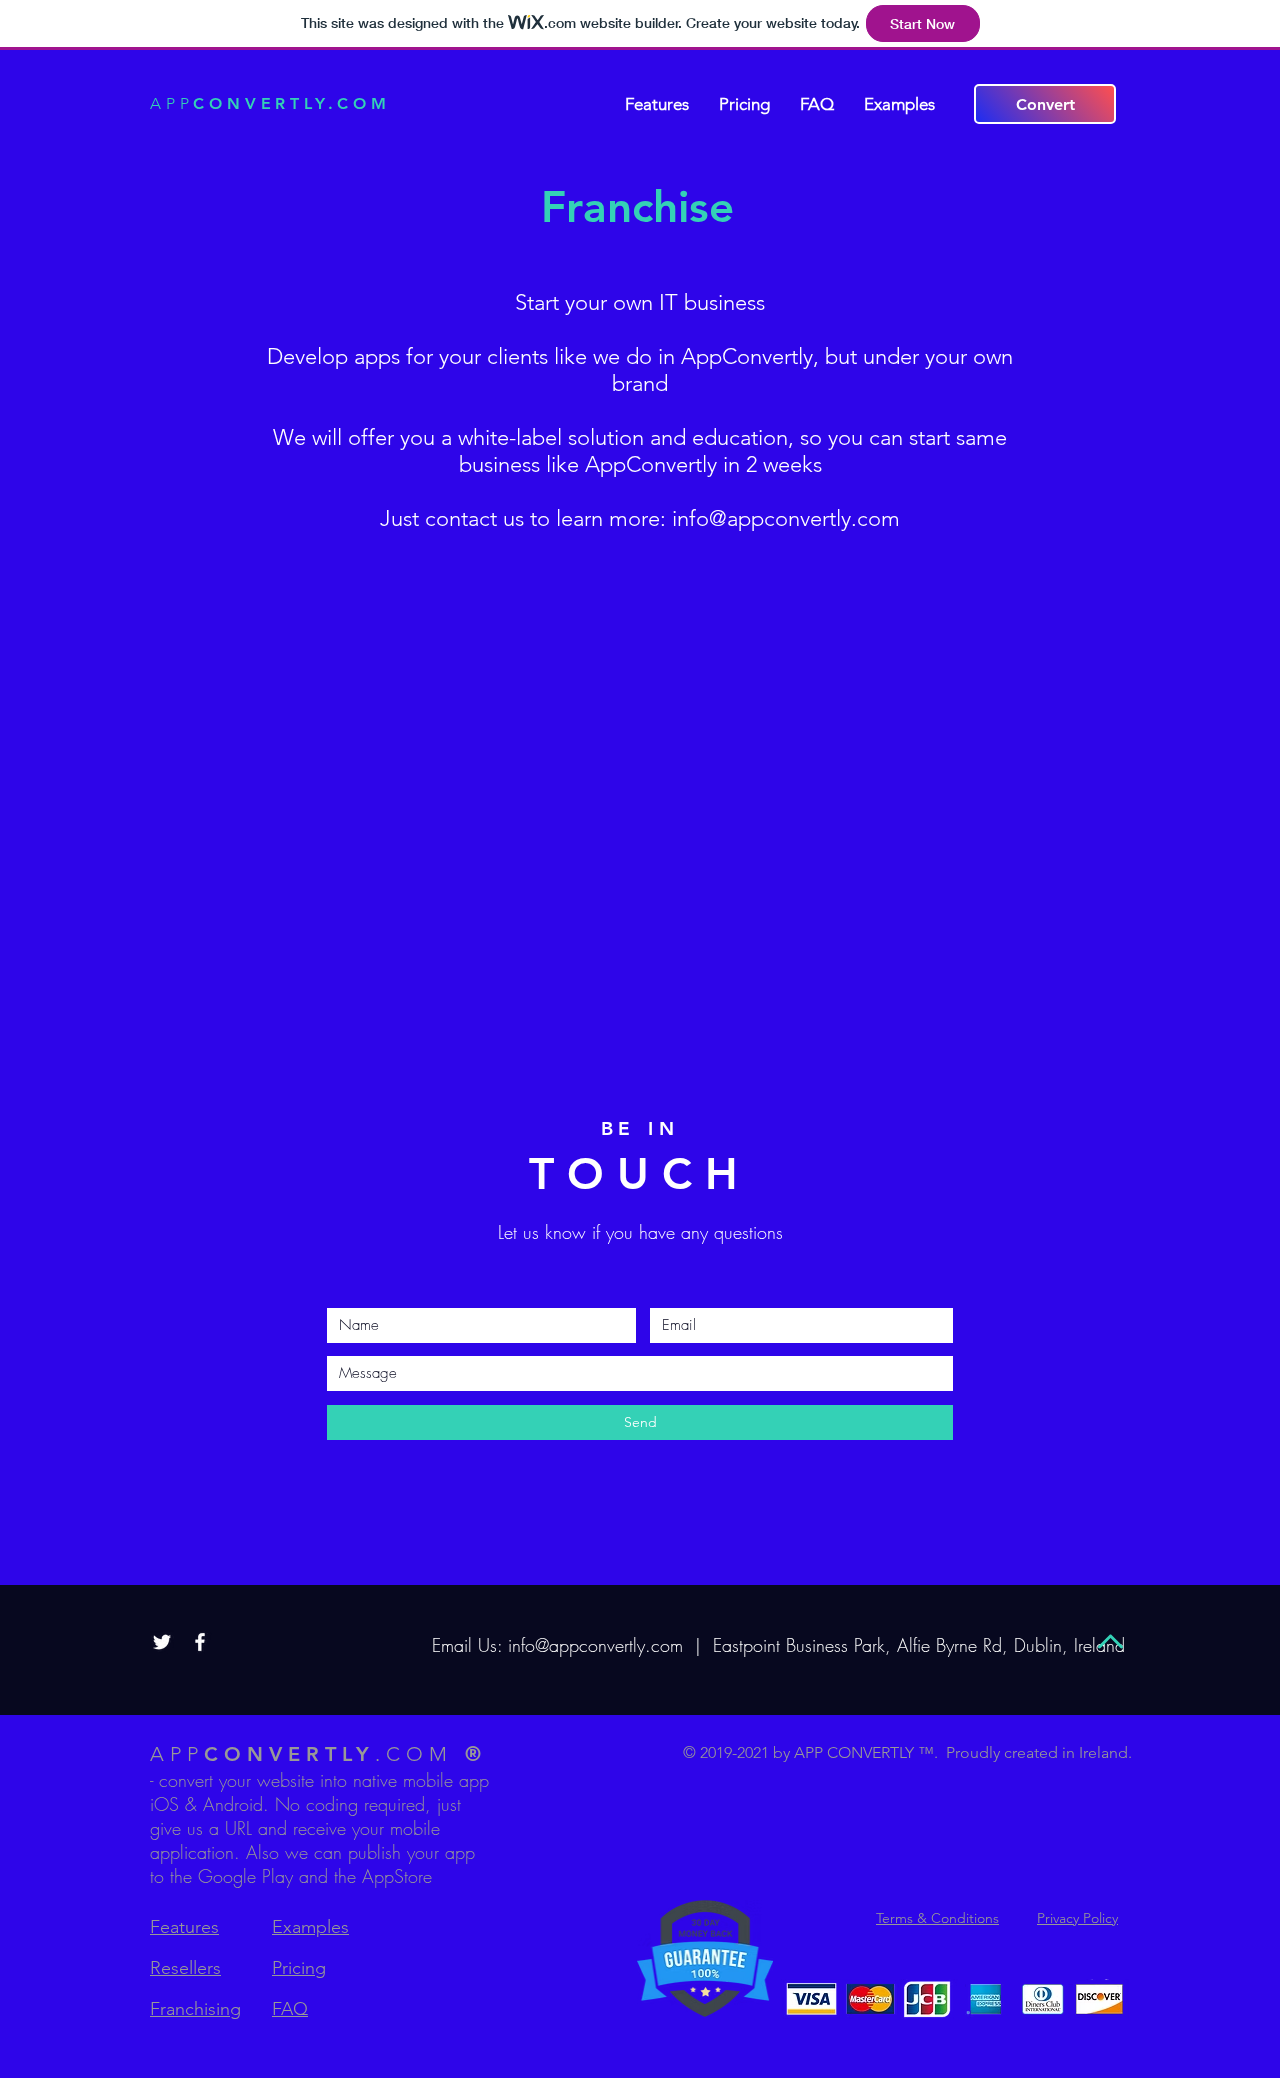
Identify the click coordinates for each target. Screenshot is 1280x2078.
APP (270, 103)
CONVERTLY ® (318, 1754)
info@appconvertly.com (786, 518)
